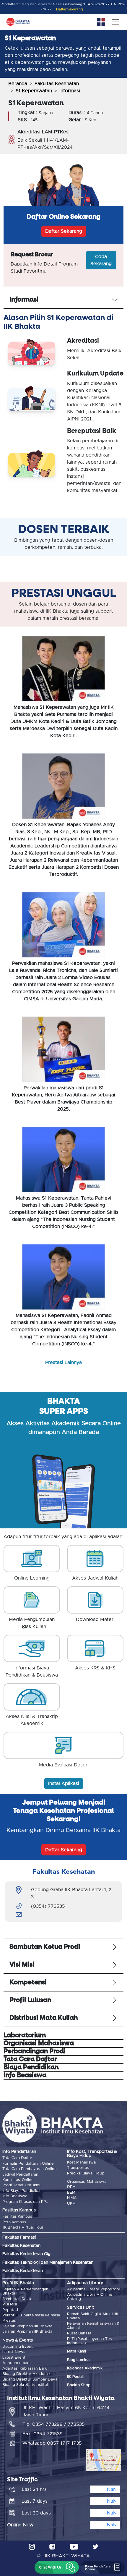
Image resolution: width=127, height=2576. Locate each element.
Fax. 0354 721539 (43, 2434)
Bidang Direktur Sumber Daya (30, 2380)
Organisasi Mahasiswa (87, 2182)
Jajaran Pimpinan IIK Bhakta (27, 2326)
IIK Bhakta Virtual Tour (23, 2228)
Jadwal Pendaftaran (20, 2175)
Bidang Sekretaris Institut (25, 2385)
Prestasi (9, 2321)
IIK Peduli (75, 2377)
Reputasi (10, 2310)
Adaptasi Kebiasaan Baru (25, 2369)
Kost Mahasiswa (81, 2162)
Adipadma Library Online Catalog (90, 2297)
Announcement (17, 2363)
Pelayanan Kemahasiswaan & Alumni (93, 2326)
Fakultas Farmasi (19, 2237)
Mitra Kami (76, 2351)
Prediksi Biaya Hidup (86, 2173)
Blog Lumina (78, 2360)
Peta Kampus (14, 2222)
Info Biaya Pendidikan (22, 2191)
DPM (71, 2187)
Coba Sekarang (101, 260)
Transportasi (78, 2168)
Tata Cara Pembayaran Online (30, 2169)
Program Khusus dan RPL (25, 2202)
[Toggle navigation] (115, 22)
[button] (57, 2567)
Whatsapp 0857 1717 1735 (52, 2443)
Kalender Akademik (85, 2368)
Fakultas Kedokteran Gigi (27, 2254)
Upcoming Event (18, 2347)
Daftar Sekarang (69, 9)
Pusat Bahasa (79, 2333)
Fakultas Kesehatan (57, 84)
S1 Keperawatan (34, 91)
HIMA (72, 2198)
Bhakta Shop (79, 2385)
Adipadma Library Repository (94, 2289)
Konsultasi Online (18, 2180)
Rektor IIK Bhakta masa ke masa (31, 2315)
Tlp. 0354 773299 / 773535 (54, 2424)
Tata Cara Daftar (17, 2158)
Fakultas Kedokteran (23, 2271)
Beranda (18, 84)
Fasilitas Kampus (17, 2217)
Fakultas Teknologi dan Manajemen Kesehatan (48, 2263)
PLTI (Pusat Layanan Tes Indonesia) (89, 2341)
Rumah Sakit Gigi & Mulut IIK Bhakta (93, 2316)
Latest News (14, 2352)
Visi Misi (10, 2304)
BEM (71, 2193)
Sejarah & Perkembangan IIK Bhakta (28, 2291)
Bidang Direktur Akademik (26, 2374)
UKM (71, 2204)
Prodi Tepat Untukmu (22, 2185)
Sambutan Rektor (18, 2299)
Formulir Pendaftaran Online (28, 2164)
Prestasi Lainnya (63, 1363)
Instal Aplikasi (64, 1784)
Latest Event (14, 2358)
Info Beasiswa (15, 2196)
